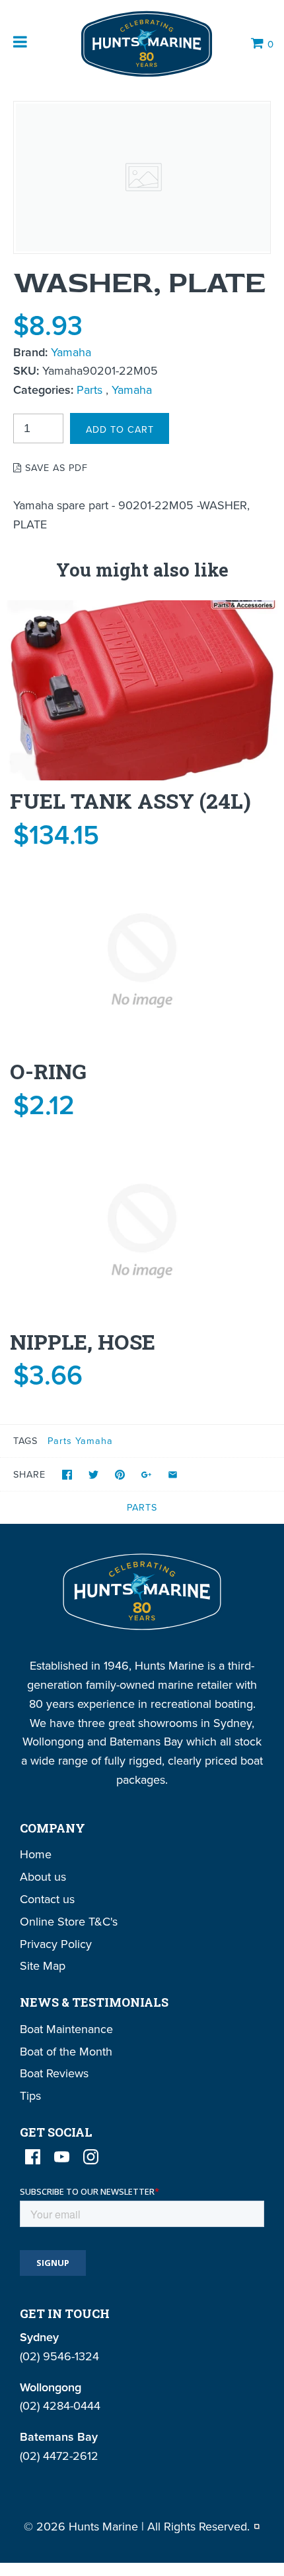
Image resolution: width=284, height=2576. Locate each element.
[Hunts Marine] (145, 44)
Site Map (43, 1965)
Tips (30, 2095)
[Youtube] (62, 2157)
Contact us (47, 1899)
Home (36, 1854)
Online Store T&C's (69, 1921)
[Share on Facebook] (67, 1475)
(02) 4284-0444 (60, 2405)
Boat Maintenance (66, 2029)
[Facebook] (33, 2157)
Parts (89, 390)
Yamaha (71, 352)
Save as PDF (55, 467)
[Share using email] (173, 1475)
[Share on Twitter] (93, 1475)
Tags (25, 1440)
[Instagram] (91, 2157)
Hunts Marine (103, 2526)
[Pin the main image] (120, 1475)
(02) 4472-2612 (59, 2456)
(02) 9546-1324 (59, 2356)
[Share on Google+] (146, 1475)
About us (43, 1876)
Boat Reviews (54, 2073)
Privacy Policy (56, 1944)
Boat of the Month (66, 2051)
